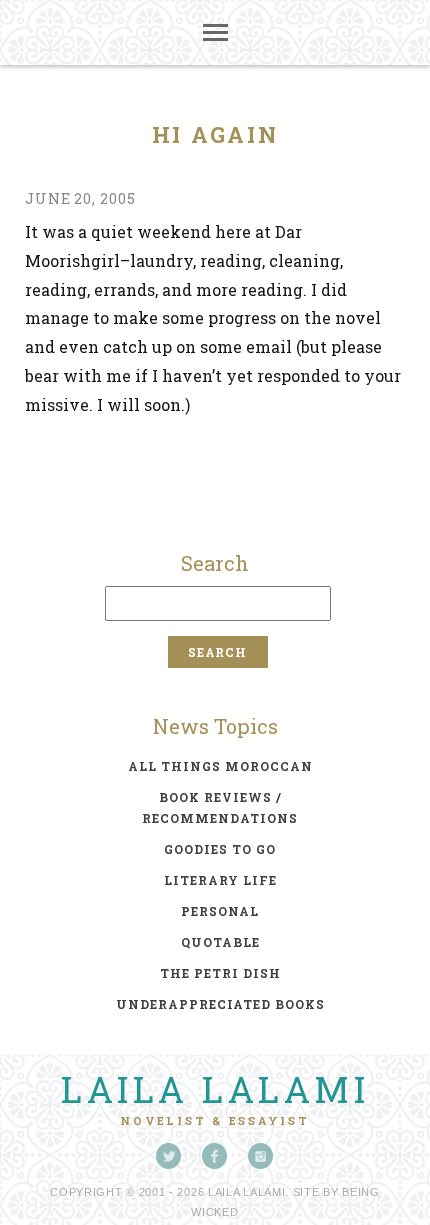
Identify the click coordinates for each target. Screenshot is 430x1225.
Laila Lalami (215, 1089)
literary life (220, 880)
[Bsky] (169, 1156)
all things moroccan (220, 766)
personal (220, 911)
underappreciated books (220, 1004)
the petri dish (220, 973)
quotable (220, 942)
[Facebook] (215, 1156)
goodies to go (220, 849)
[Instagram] (261, 1156)
